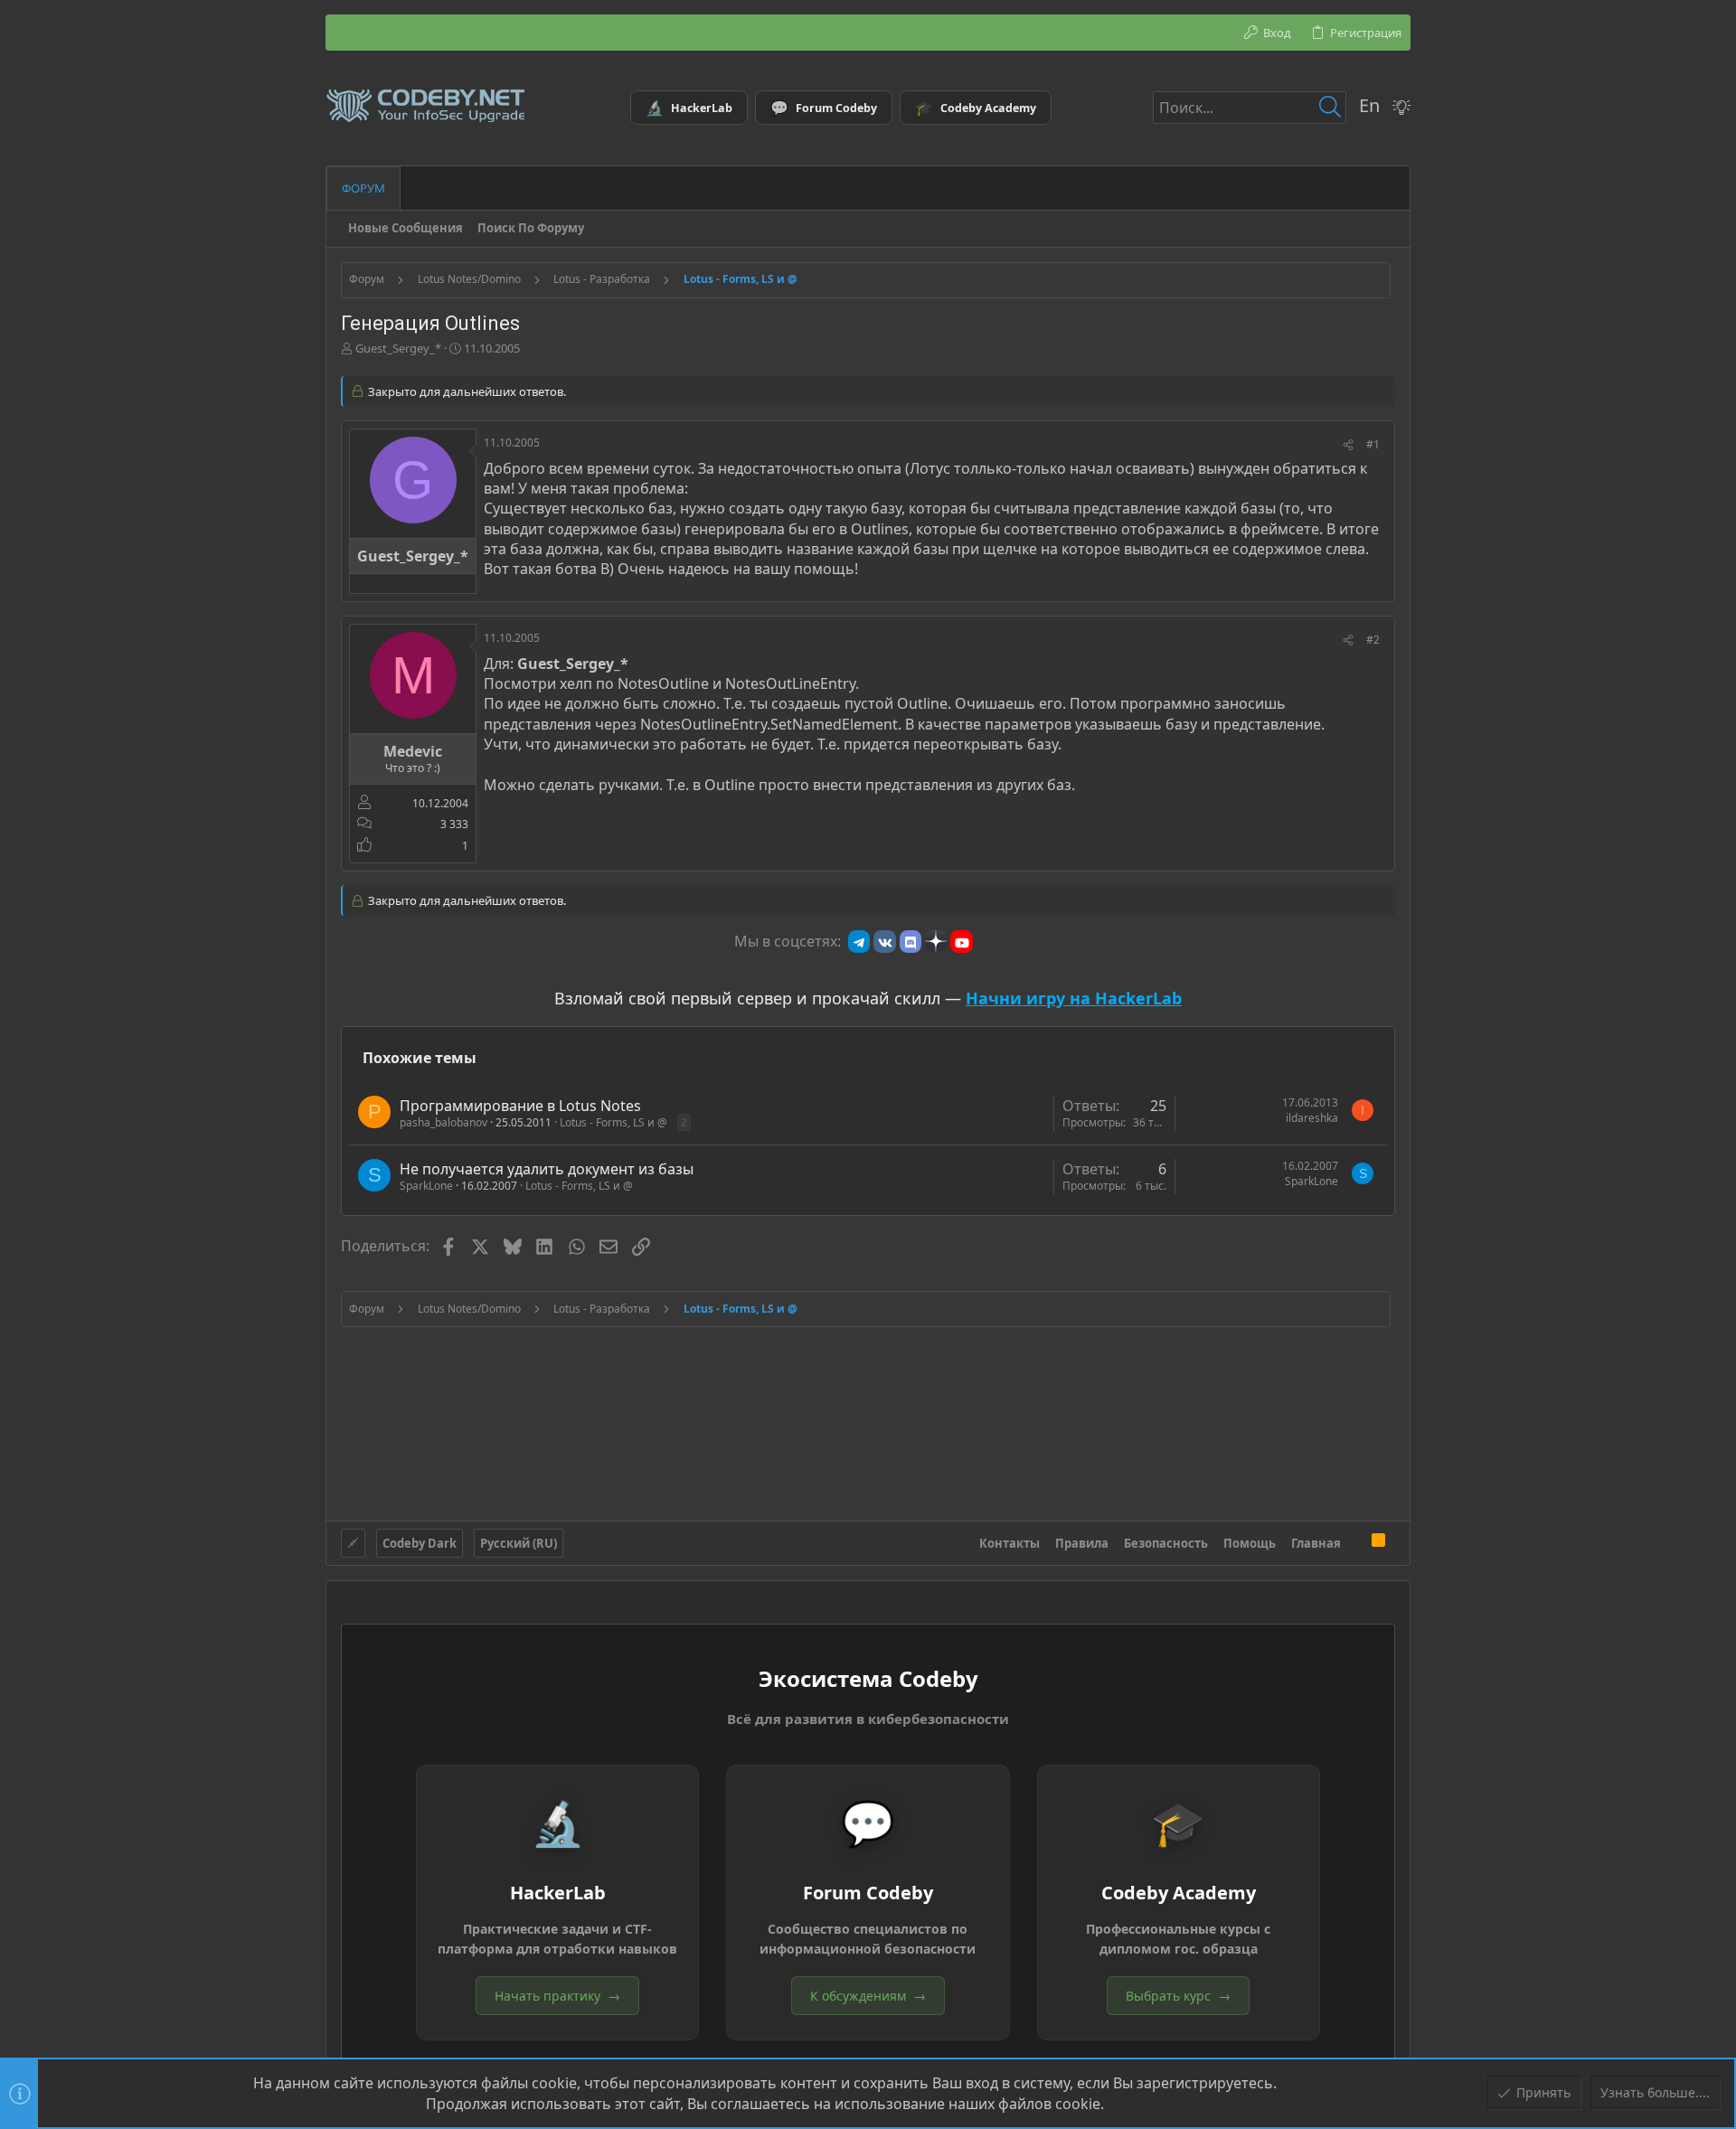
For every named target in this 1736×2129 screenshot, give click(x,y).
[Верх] (1356, 1543)
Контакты (1010, 1543)
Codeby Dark (420, 1543)
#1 (1373, 444)
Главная (1316, 1543)
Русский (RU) (519, 1543)
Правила (1082, 1543)
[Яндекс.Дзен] (936, 941)
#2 (1373, 640)
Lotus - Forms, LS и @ (613, 1122)
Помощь (1250, 1543)
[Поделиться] (1348, 445)
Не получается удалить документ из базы (547, 1169)
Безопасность (1166, 1543)
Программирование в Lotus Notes (520, 1106)
